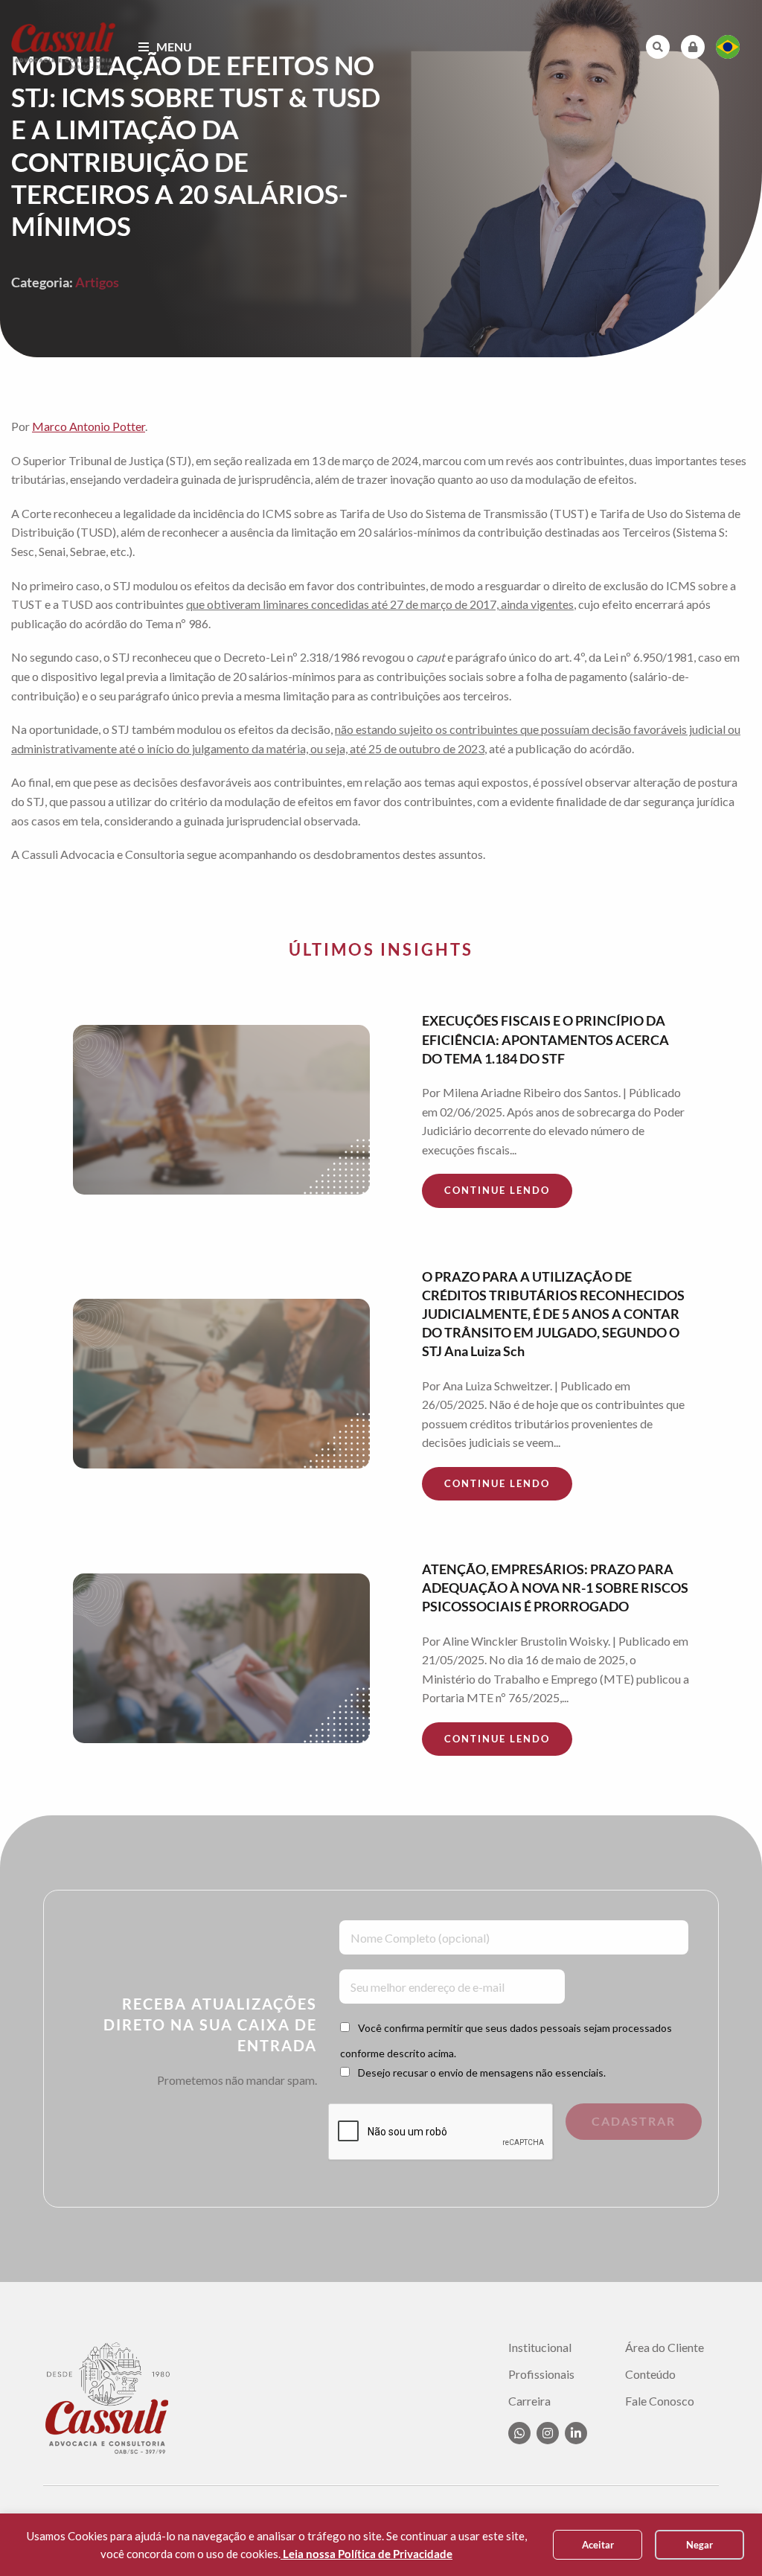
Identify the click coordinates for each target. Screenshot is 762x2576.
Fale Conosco (660, 2401)
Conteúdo (650, 2374)
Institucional (540, 2348)
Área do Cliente (665, 2348)
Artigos (97, 282)
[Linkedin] (576, 2433)
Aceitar (598, 2545)
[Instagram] (548, 2433)
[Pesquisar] (658, 47)
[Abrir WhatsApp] (725, 2538)
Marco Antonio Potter (89, 426)
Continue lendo (497, 1190)
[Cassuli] (64, 45)
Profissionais (541, 2374)
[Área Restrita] (693, 47)
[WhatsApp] (519, 2433)
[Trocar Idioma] (728, 47)
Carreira (529, 2401)
